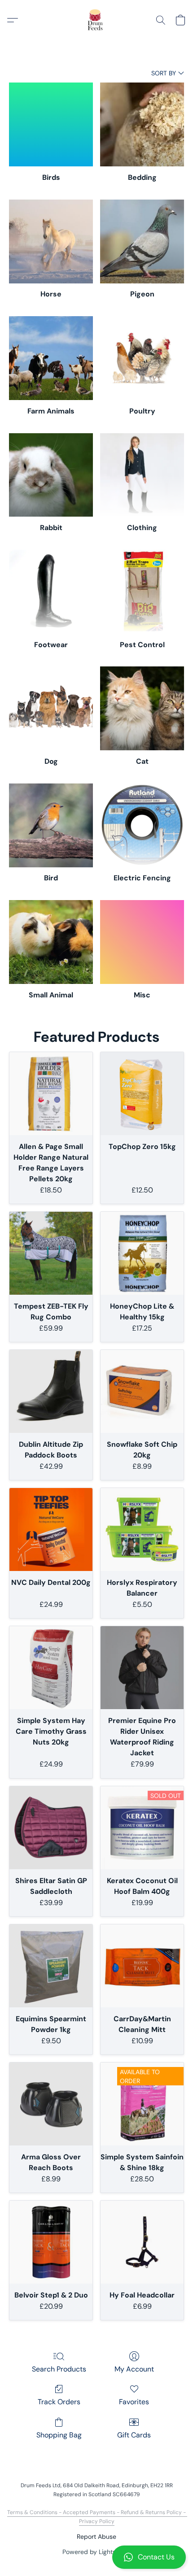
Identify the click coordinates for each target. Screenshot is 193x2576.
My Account (134, 2369)
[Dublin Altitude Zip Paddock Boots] (51, 1391)
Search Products (59, 2369)
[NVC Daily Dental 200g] (51, 1529)
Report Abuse (96, 2537)
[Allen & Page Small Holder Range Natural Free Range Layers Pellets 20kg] (51, 1094)
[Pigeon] (142, 241)
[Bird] (51, 825)
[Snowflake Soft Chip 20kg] (142, 1391)
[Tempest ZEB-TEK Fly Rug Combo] (51, 1253)
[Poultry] (142, 358)
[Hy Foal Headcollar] (142, 2242)
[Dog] (51, 708)
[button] (96, 2557)
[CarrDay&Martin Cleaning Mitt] (142, 1966)
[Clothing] (142, 475)
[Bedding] (142, 124)
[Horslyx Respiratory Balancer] (142, 1529)
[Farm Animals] (51, 358)
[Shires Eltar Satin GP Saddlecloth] (51, 1828)
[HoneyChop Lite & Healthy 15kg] (142, 1253)
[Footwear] (51, 592)
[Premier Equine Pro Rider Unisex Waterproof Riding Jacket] (142, 1668)
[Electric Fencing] (142, 825)
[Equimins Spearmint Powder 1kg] (51, 1966)
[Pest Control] (142, 592)
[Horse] (51, 241)
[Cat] (142, 708)
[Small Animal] (51, 942)
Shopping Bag (59, 2435)
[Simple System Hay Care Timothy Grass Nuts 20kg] (51, 1668)
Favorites (134, 2402)
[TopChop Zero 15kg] (142, 1094)
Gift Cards (134, 2435)
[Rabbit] (51, 475)
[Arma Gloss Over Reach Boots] (51, 2104)
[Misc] (142, 942)
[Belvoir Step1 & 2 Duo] (51, 2242)
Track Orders (59, 2402)
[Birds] (51, 124)
